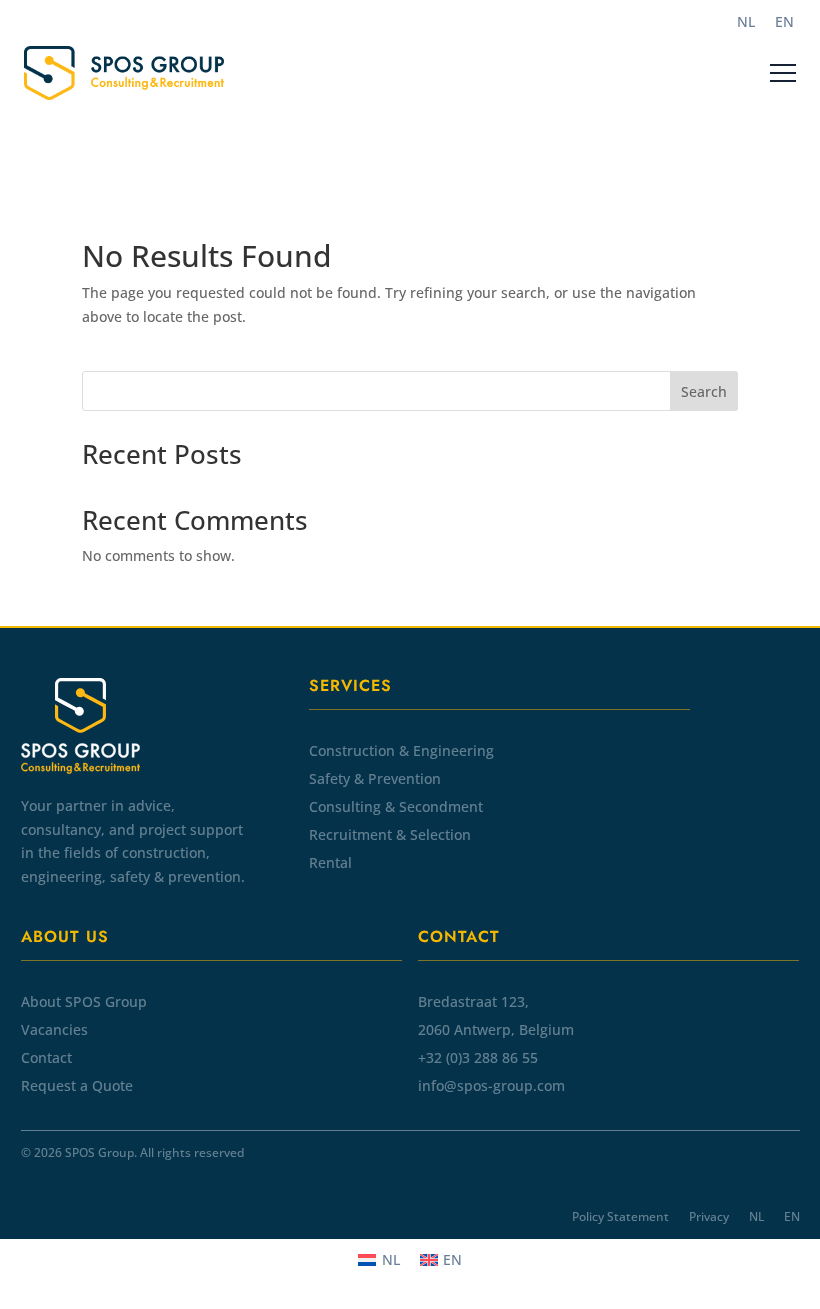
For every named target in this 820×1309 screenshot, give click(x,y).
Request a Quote (77, 1085)
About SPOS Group (84, 1001)
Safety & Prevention (375, 778)
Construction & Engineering (401, 750)
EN (792, 1216)
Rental (330, 862)
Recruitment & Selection (390, 834)
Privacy (709, 1216)
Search (704, 391)
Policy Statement (620, 1216)
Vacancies (54, 1029)
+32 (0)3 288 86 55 (478, 1057)
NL (756, 1216)
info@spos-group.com (491, 1085)
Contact (46, 1057)
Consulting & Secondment (396, 806)
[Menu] (783, 73)
